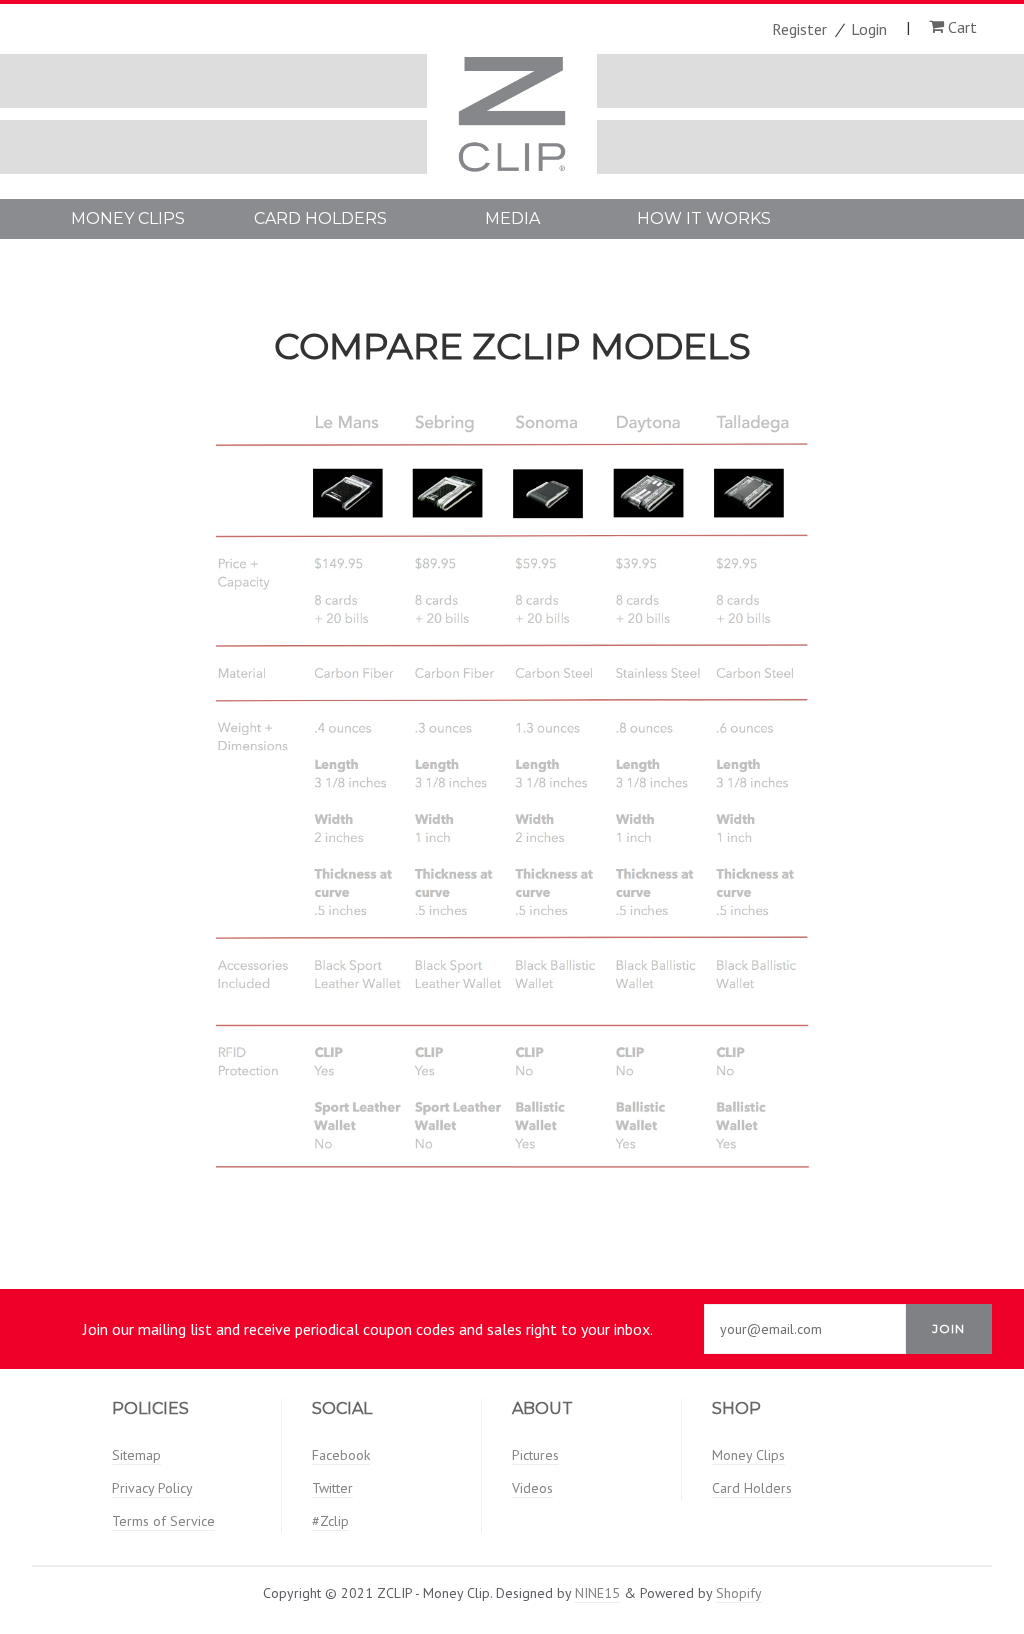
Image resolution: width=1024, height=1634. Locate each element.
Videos (532, 1488)
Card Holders (320, 218)
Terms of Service (163, 1521)
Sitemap (136, 1455)
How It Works (704, 218)
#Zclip (330, 1521)
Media (512, 218)
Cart (960, 27)
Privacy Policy (152, 1488)
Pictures (535, 1455)
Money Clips (128, 218)
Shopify (739, 1593)
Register (799, 29)
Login (869, 29)
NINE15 (597, 1593)
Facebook (341, 1455)
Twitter (332, 1488)
